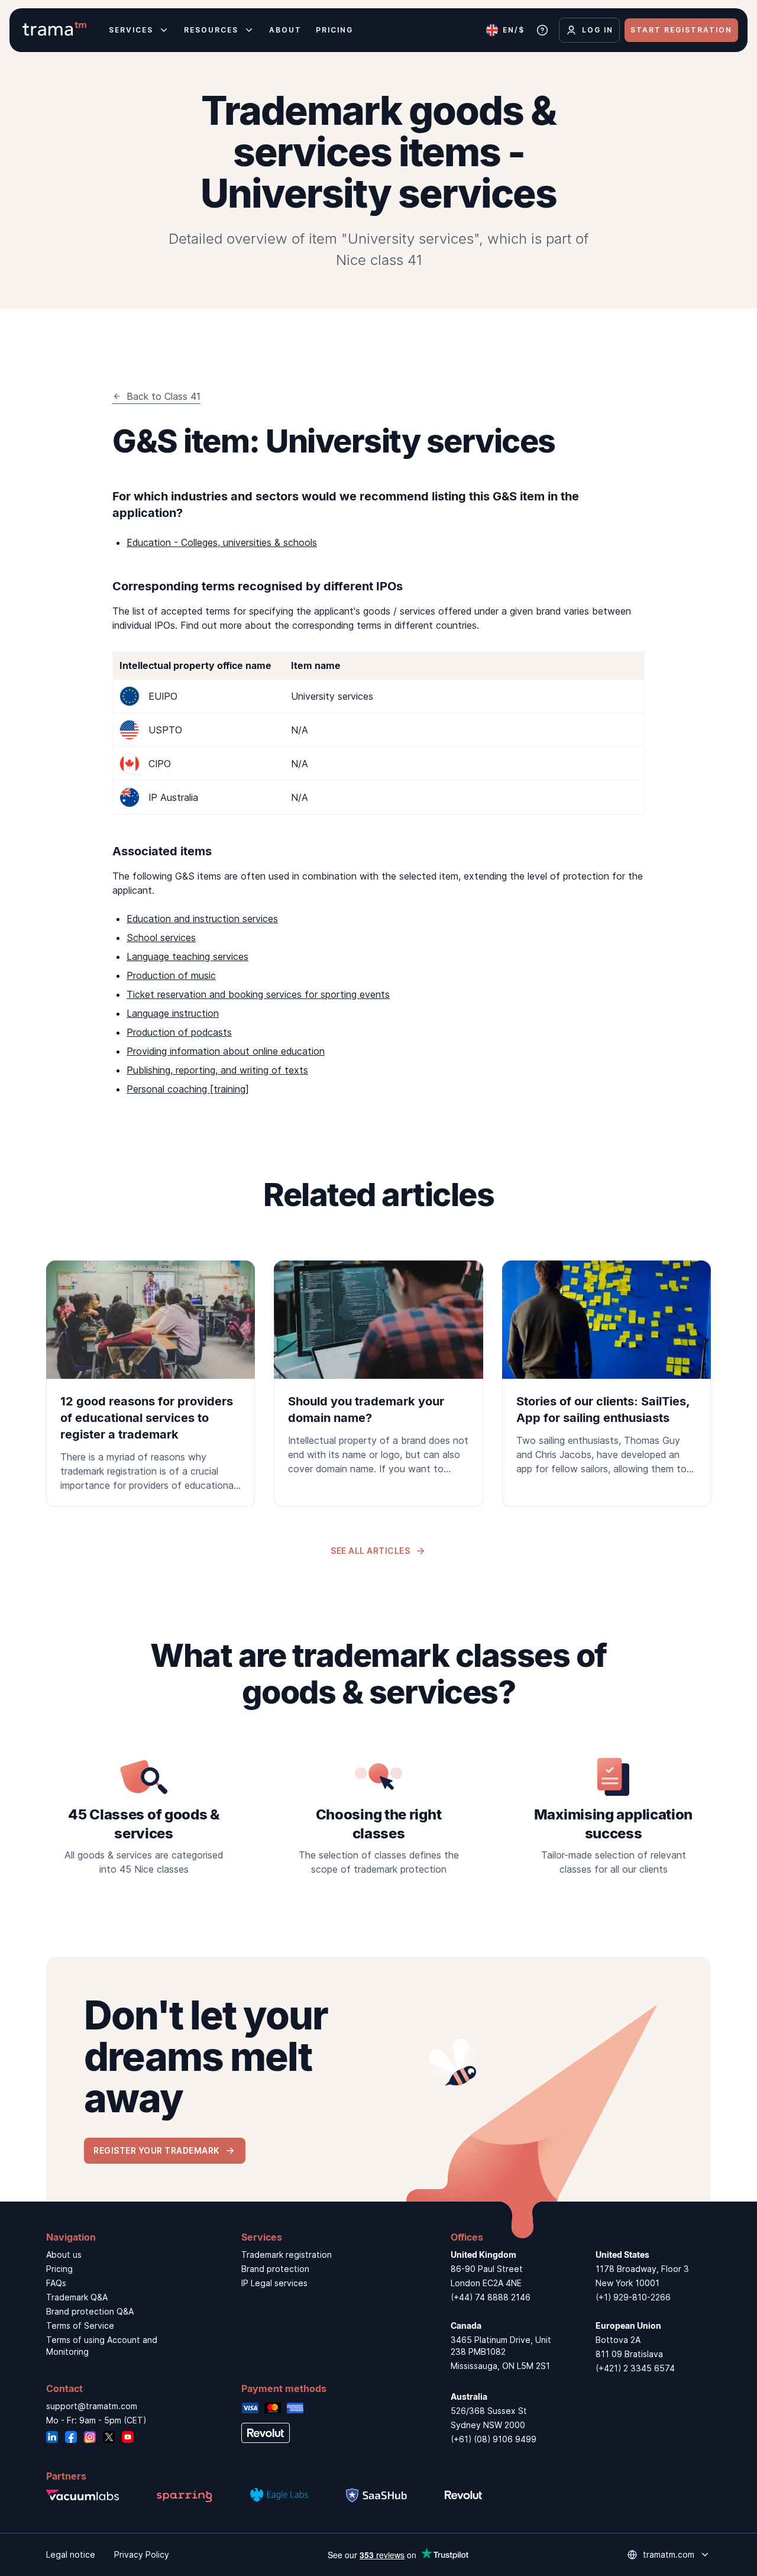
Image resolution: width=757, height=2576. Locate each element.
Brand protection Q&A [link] (90, 2311)
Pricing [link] (59, 2269)
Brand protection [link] (275, 2269)
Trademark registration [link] (287, 2255)
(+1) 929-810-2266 (633, 2297)
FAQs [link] (56, 2283)
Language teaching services (187, 956)
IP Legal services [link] (274, 2283)
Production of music (171, 975)
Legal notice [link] (71, 2554)
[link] (151, 1384)
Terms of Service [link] (80, 2325)
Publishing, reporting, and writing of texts (217, 1070)
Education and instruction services (202, 919)
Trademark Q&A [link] (77, 2297)
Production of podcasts (179, 1032)
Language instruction (173, 1013)
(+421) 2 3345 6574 (635, 2368)
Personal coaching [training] (188, 1089)
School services (161, 938)
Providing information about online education (226, 1051)
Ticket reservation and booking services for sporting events (258, 994)
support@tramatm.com (92, 2406)
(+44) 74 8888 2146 (491, 2297)
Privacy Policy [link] (142, 2554)
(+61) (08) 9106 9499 (494, 2439)
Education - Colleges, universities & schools (222, 542)
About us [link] (64, 2255)
